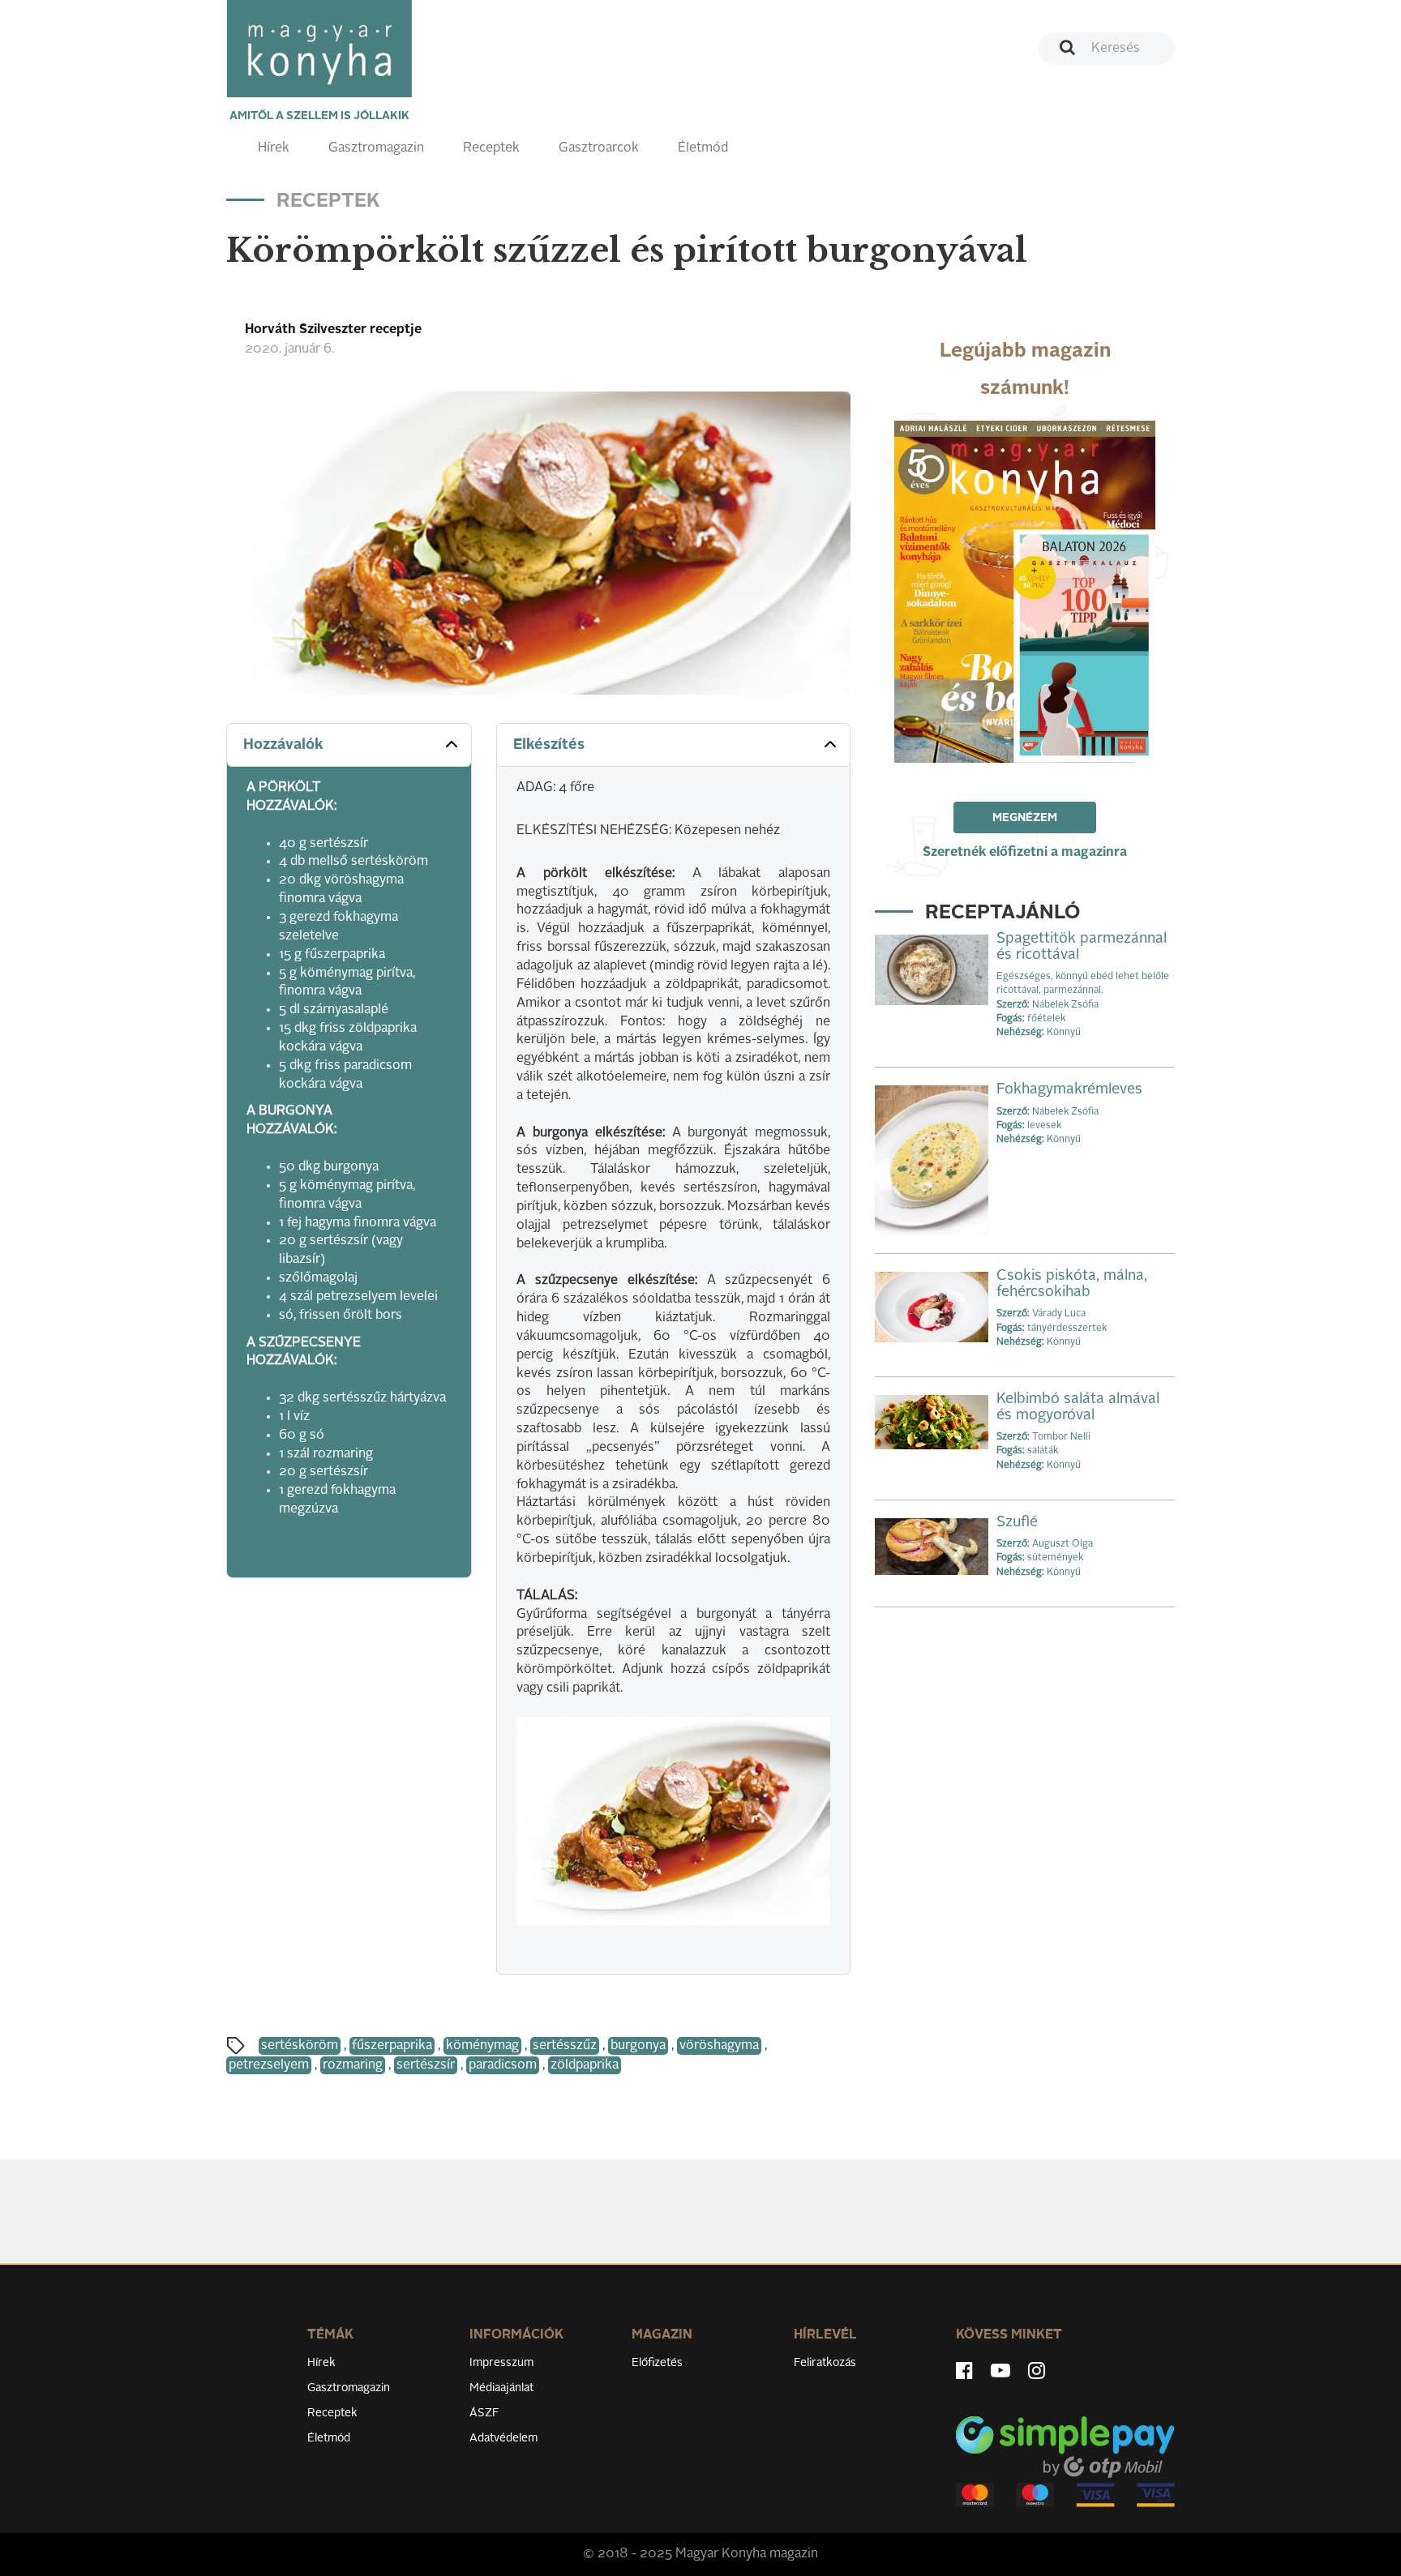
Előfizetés (657, 2363)
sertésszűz (565, 2046)
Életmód (703, 148)
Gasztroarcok (599, 148)
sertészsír (426, 2065)
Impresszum (501, 2363)
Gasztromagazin (376, 148)
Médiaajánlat (501, 2388)
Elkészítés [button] (549, 745)
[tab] (349, 745)
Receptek (491, 148)
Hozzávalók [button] (283, 745)
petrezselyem (269, 2065)
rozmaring (353, 2065)
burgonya (638, 2046)
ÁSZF (484, 2413)
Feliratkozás (825, 2363)
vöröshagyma (719, 2046)
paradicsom (503, 2065)
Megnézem (1025, 818)
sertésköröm (300, 2046)
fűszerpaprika (392, 2046)
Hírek (274, 148)
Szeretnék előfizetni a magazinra (1025, 853)
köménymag (482, 2046)
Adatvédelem (503, 2438)
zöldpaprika (585, 2065)
